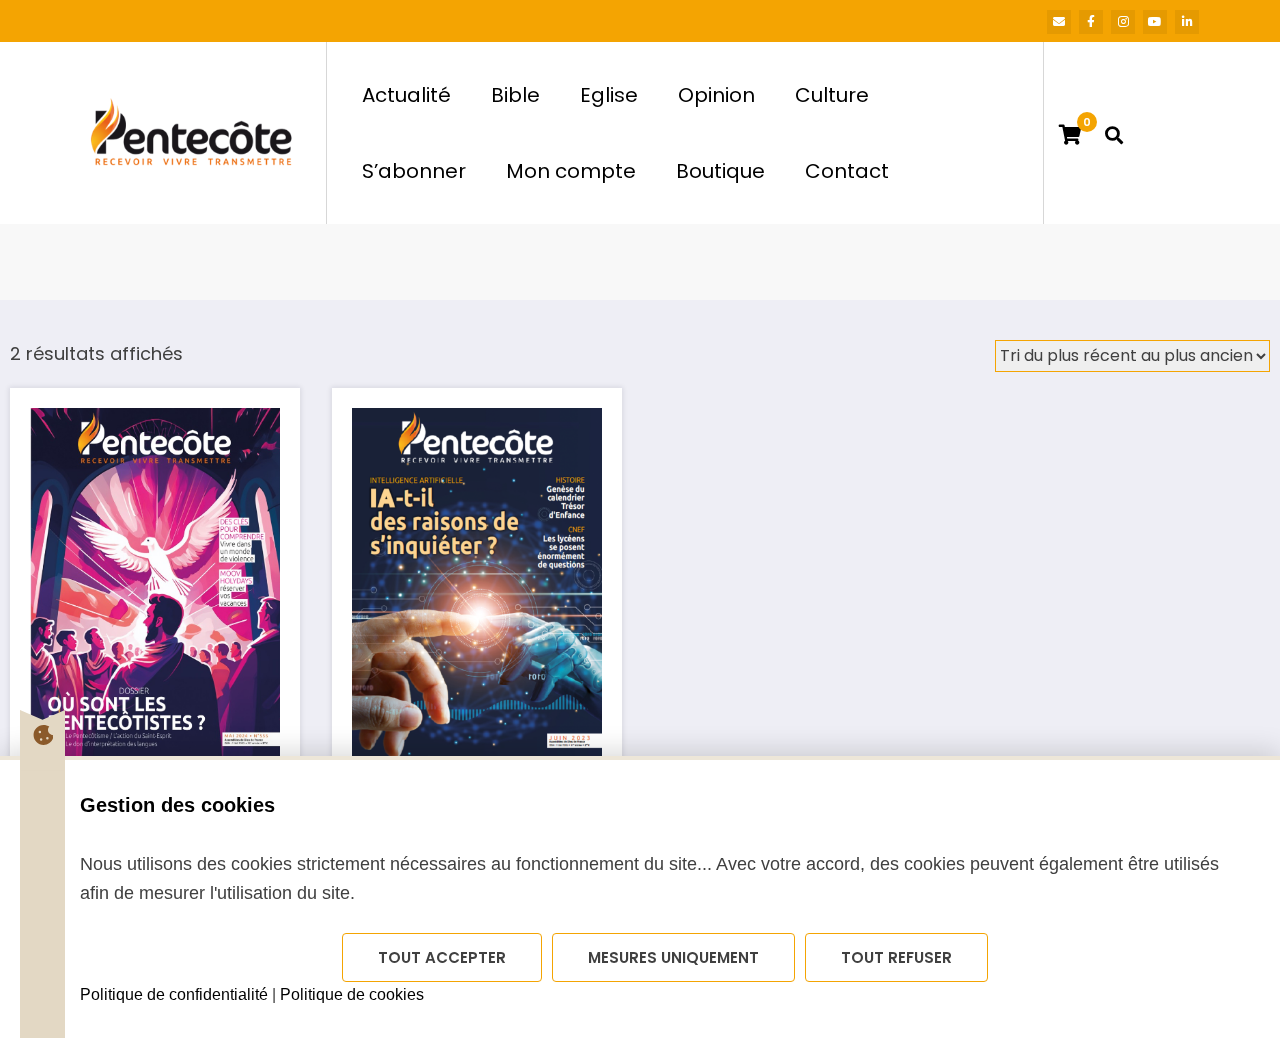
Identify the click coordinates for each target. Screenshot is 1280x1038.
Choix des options (155, 566)
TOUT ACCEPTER (442, 957)
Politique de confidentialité (174, 994)
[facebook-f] (1091, 22)
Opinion (716, 95)
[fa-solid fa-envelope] (1059, 22)
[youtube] (1155, 22)
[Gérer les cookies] (42, 735)
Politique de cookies (352, 994)
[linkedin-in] (1187, 22)
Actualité (406, 95)
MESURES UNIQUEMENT (673, 957)
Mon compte (571, 171)
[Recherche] (1114, 133)
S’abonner (414, 171)
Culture (832, 95)
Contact (847, 171)
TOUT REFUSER (896, 957)
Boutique (720, 171)
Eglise (609, 95)
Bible (515, 95)
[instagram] (1123, 22)
